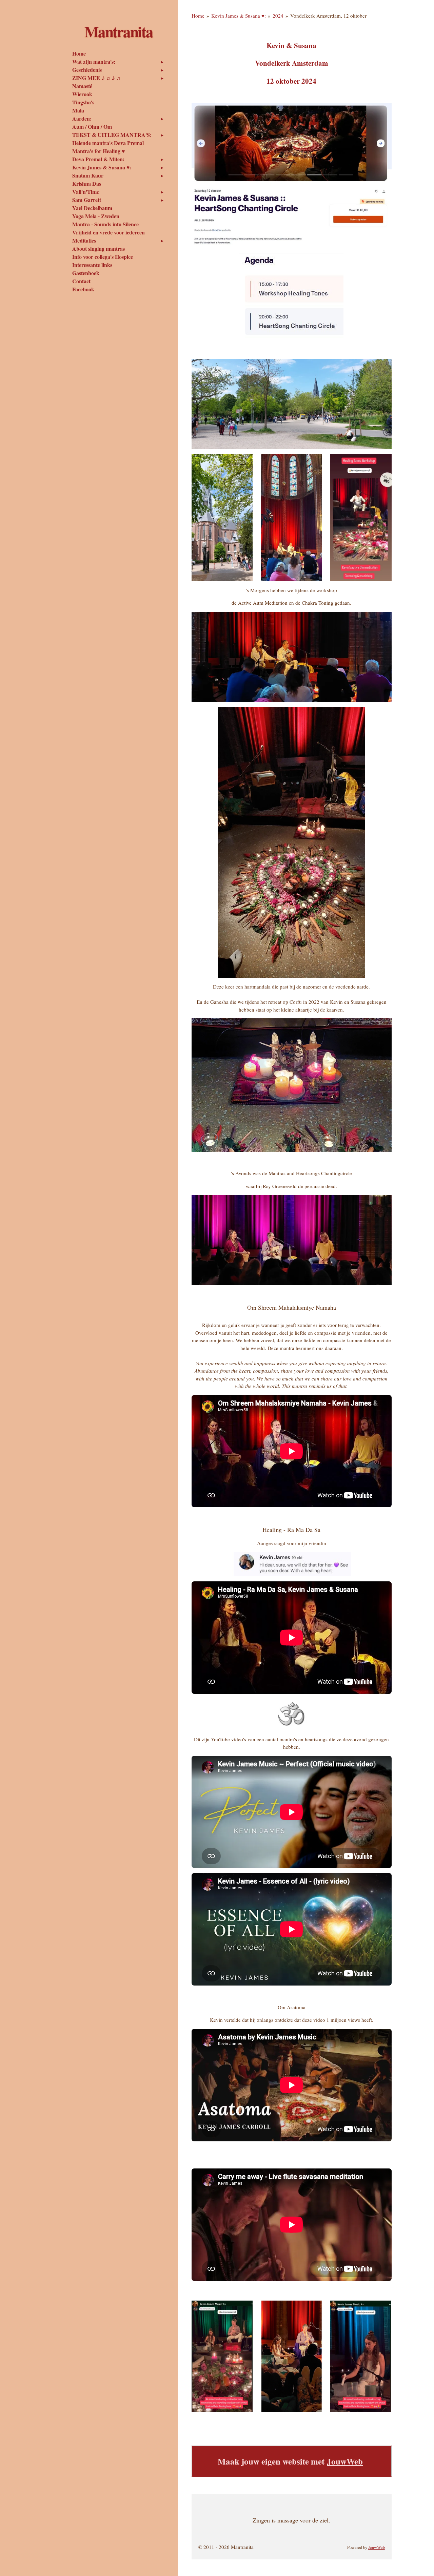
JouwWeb (345, 2461)
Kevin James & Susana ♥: (239, 16)
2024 (278, 16)
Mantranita (119, 31)
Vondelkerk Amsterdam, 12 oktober (328, 16)
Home (198, 16)
